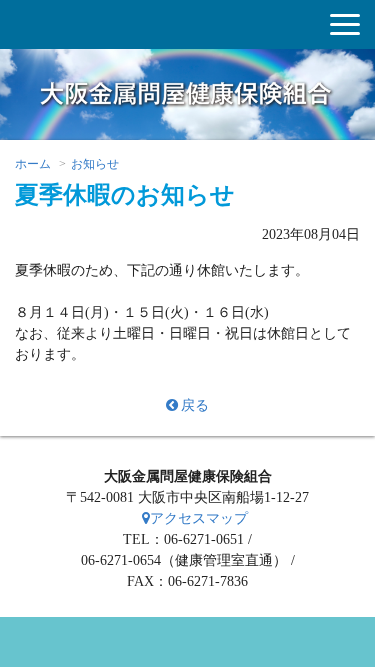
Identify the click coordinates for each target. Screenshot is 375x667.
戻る (195, 405)
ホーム (33, 164)
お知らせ (95, 164)
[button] (345, 24)
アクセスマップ (199, 518)
